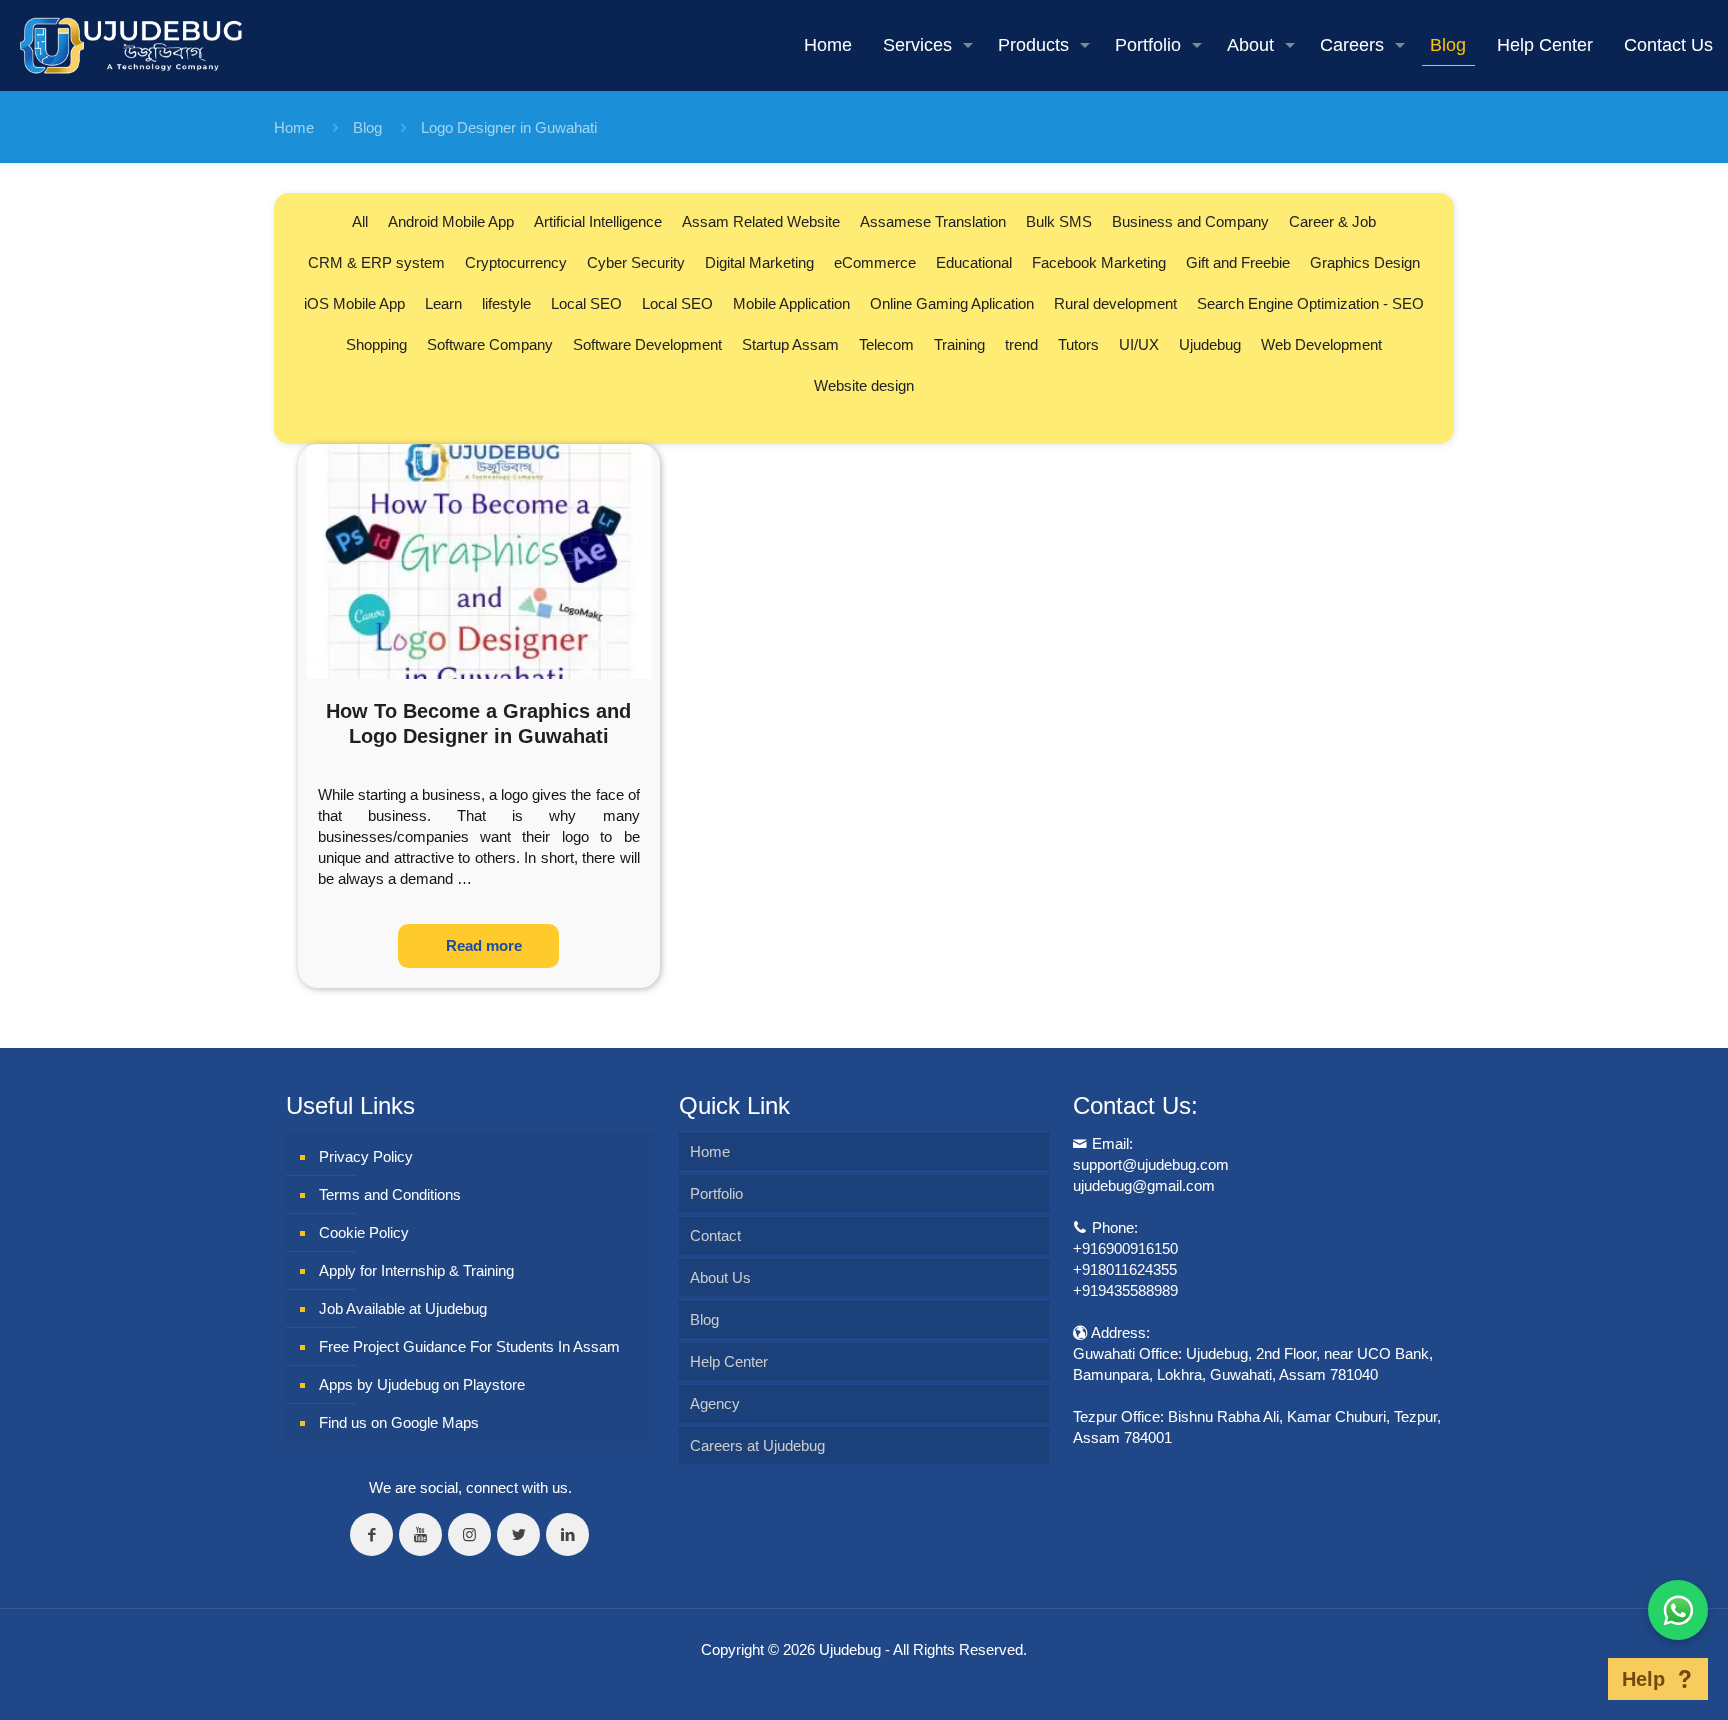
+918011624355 (1125, 1269)
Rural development (1115, 303)
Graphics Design (1365, 262)
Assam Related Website (761, 221)
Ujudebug (1210, 344)
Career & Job (1332, 221)
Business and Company (1190, 221)
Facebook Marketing (1099, 262)
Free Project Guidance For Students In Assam (469, 1346)
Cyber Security (636, 262)
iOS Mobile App (354, 303)
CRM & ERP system (376, 262)
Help (1643, 1679)
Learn (443, 303)
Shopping (376, 344)
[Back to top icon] (1577, 1679)
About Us (720, 1277)
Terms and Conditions (390, 1194)
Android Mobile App (451, 221)
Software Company (490, 344)
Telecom (886, 344)
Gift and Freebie (1238, 262)
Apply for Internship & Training (416, 1270)
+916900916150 (1125, 1248)
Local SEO (586, 303)
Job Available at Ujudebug (403, 1308)
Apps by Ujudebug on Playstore (422, 1384)
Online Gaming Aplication (952, 303)
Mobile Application (791, 303)
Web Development (1321, 344)
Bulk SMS (1059, 221)
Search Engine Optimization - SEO (1310, 303)
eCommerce (875, 262)
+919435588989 (1125, 1290)
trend (1021, 344)
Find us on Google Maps (399, 1422)
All (360, 221)
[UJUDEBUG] (131, 45)
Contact (715, 1235)
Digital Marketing (759, 262)
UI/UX (1139, 344)
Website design (864, 385)
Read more (484, 945)
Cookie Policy (364, 1232)
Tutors (1078, 344)
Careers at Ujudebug (757, 1445)
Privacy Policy (366, 1156)
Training (959, 344)
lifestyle (506, 303)
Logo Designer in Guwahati (509, 127)
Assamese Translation (933, 221)
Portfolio (716, 1193)
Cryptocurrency (516, 262)
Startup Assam (790, 344)
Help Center (729, 1361)
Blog (367, 127)
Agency (715, 1403)
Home (294, 127)
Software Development (647, 344)
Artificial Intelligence (598, 221)
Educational (974, 262)
